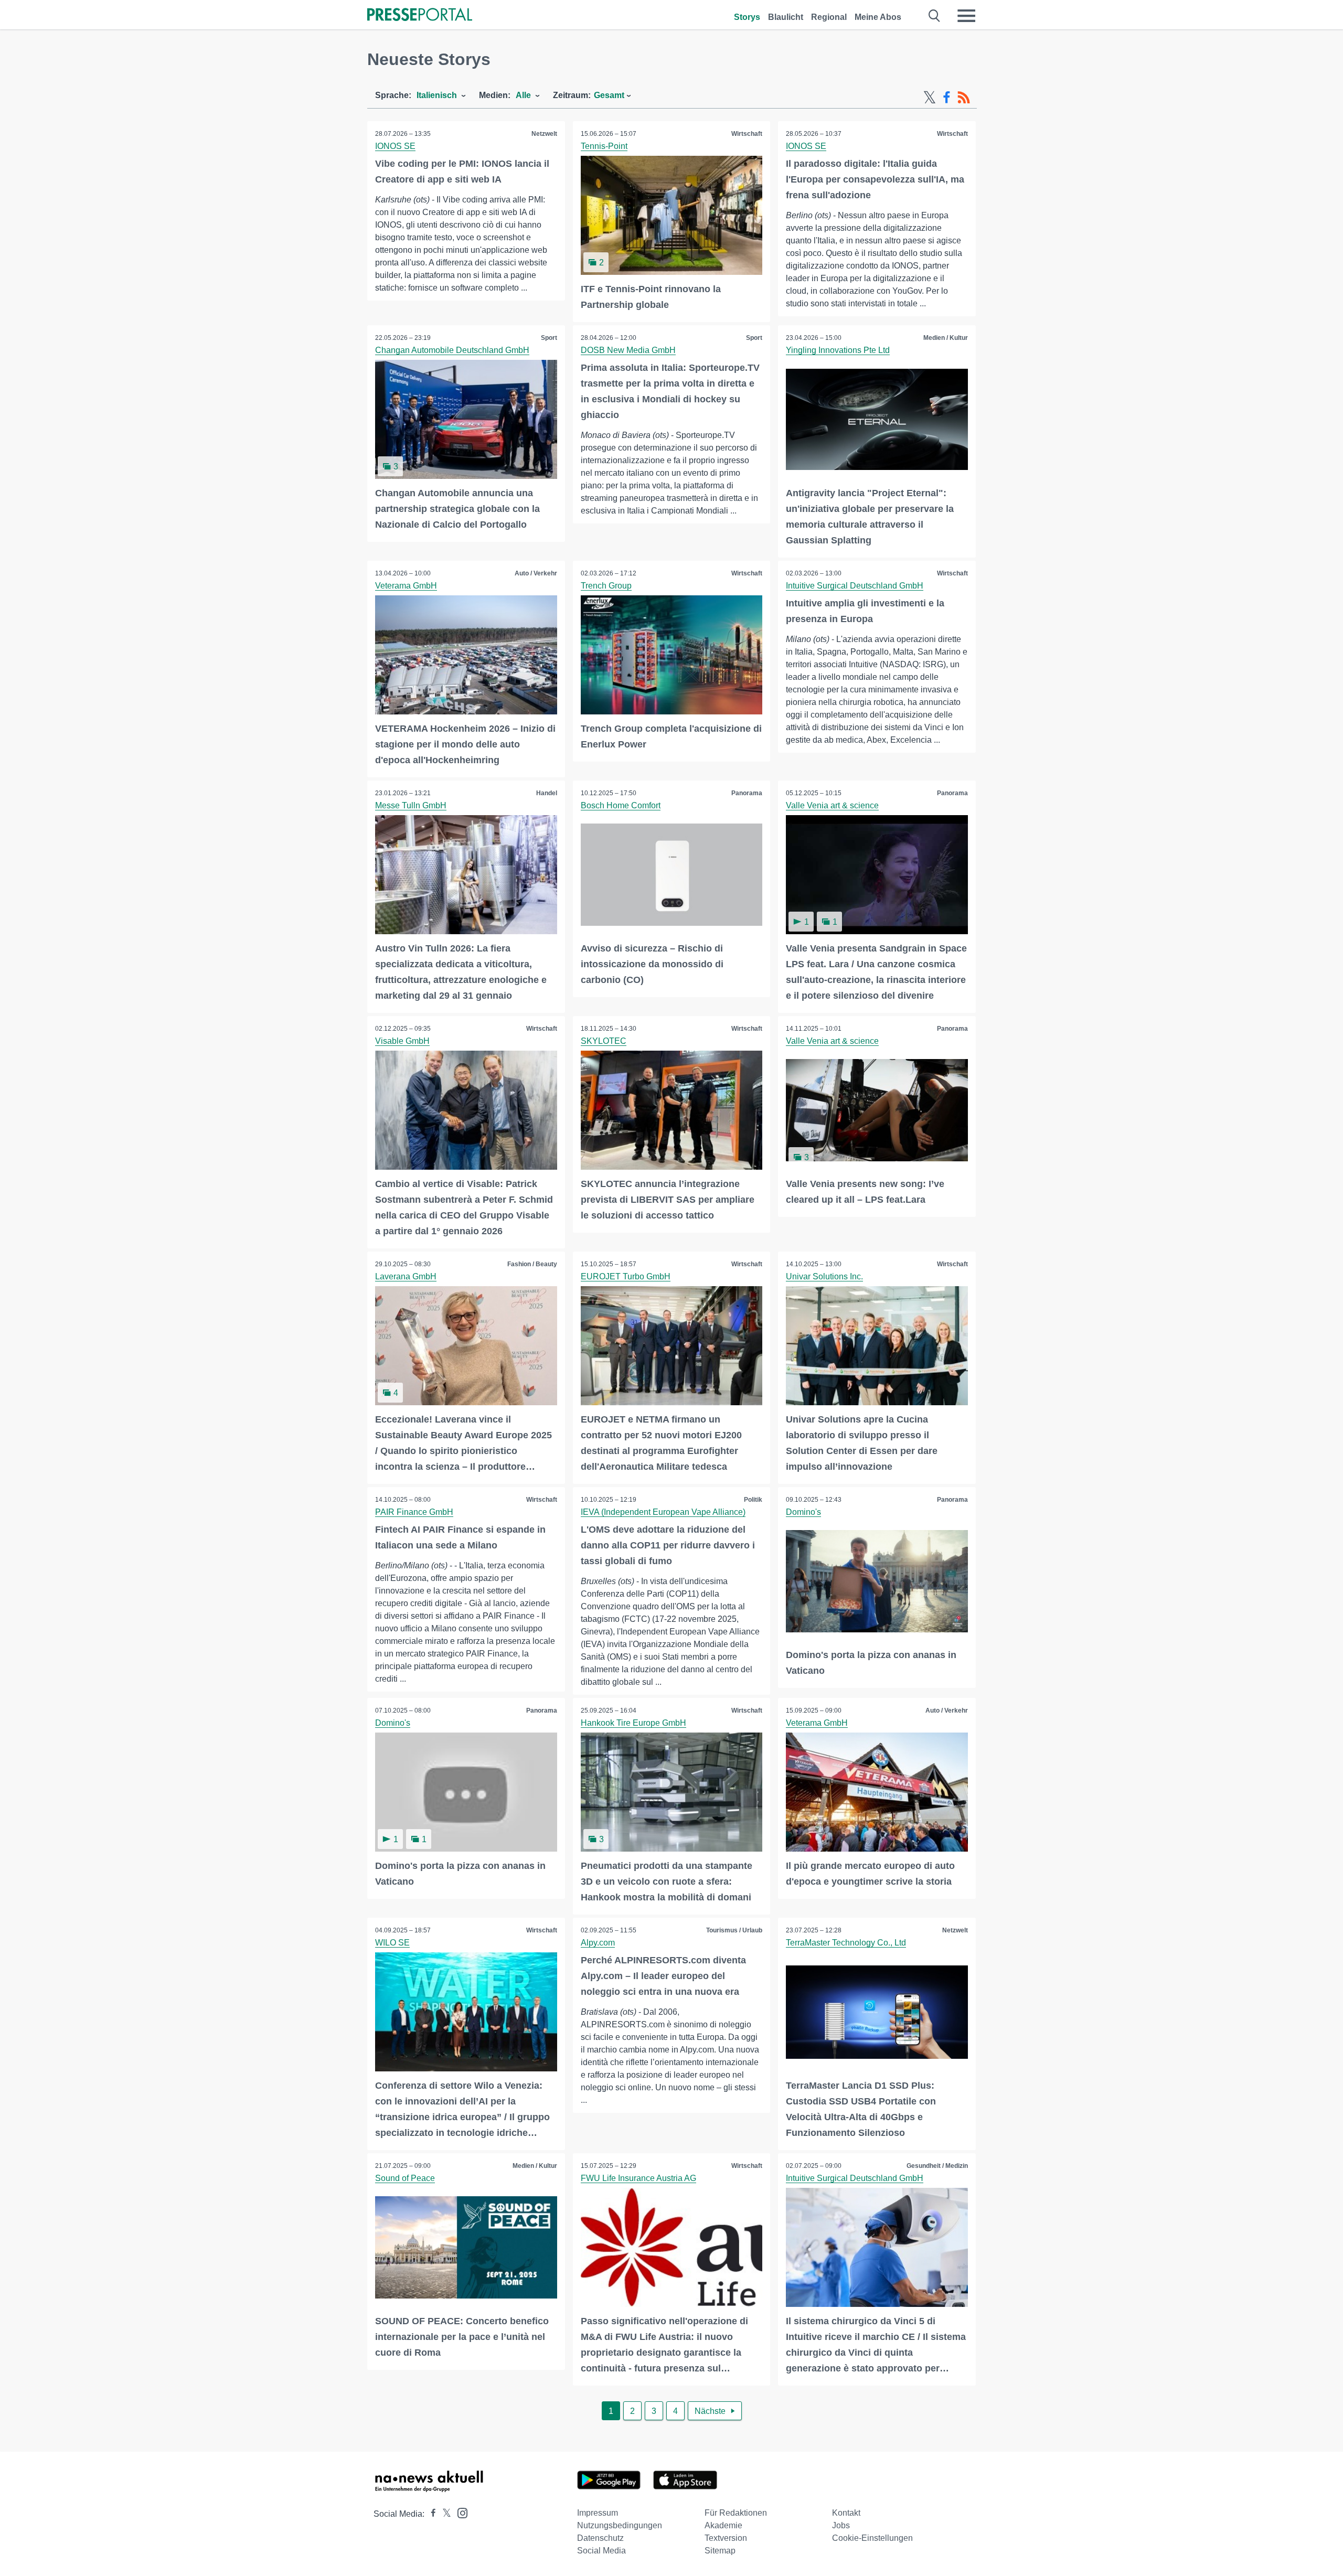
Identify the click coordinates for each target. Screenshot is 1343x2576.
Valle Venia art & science (832, 805)
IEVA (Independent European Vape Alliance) (663, 1512)
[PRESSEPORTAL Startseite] (420, 15)
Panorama (747, 793)
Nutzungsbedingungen (620, 2525)
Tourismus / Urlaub (734, 1930)
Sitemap (720, 2551)
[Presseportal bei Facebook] (430, 2514)
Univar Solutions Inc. (824, 1276)
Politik (753, 1500)
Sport (549, 338)
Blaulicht (786, 17)
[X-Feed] (930, 98)
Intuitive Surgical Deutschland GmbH (855, 586)
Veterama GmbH (406, 586)
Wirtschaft (747, 134)
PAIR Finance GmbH (414, 1512)
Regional (829, 17)
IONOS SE (395, 146)
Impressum (598, 2513)
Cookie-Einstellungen (872, 2538)
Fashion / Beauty (532, 1264)
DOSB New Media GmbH (628, 350)
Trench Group (606, 586)
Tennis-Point (604, 146)
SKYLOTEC (604, 1041)
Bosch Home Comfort (621, 805)
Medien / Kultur (946, 338)
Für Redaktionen (736, 2513)
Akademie (723, 2525)
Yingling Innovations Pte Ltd (838, 350)
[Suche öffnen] (935, 16)
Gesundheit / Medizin (937, 2166)
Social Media (601, 2551)
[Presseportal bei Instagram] (459, 2512)
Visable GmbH (402, 1041)
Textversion (726, 2538)
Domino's (803, 1512)
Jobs (841, 2525)
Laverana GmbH (406, 1276)
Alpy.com (598, 1943)
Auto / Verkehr (536, 573)
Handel (547, 793)
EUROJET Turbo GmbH (626, 1276)
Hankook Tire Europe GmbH (633, 1723)
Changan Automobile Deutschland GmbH (452, 350)
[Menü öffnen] (966, 16)
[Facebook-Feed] (947, 98)
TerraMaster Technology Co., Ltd (846, 1943)
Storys (747, 17)
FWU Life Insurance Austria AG (638, 2178)
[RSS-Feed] (964, 98)
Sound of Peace (405, 2178)
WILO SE (392, 1943)
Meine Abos (878, 17)
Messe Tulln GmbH (411, 805)
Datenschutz (600, 2538)
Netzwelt (544, 134)
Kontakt (846, 2513)
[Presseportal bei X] (444, 2514)
